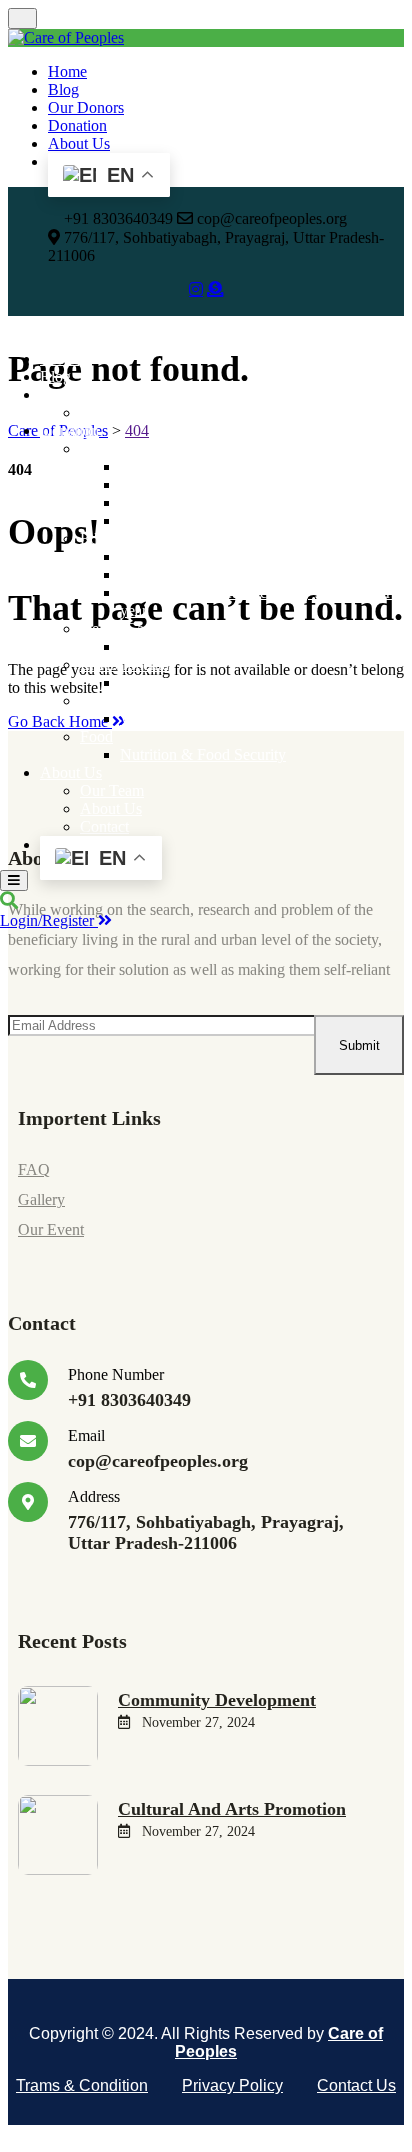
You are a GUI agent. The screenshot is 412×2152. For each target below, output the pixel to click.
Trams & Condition (82, 2085)
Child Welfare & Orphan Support (225, 520)
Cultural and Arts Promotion (209, 574)
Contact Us (356, 2085)
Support (105, 448)
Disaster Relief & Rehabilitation (220, 484)
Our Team (112, 790)
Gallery (41, 1199)
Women (104, 700)
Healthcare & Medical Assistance (224, 646)
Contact (104, 826)
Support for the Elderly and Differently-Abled (264, 466)
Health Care (118, 628)
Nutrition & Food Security (203, 754)
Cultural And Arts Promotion (232, 1809)
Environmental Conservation (210, 682)
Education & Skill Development (221, 556)
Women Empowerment (193, 718)
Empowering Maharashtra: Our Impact (202, 412)
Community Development (202, 502)
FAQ (34, 1169)
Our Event (51, 1229)
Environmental (126, 664)
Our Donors (86, 107)
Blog (63, 89)
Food (96, 736)
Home (67, 71)
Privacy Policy (232, 2085)
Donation (77, 125)
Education (112, 538)
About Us (79, 143)
